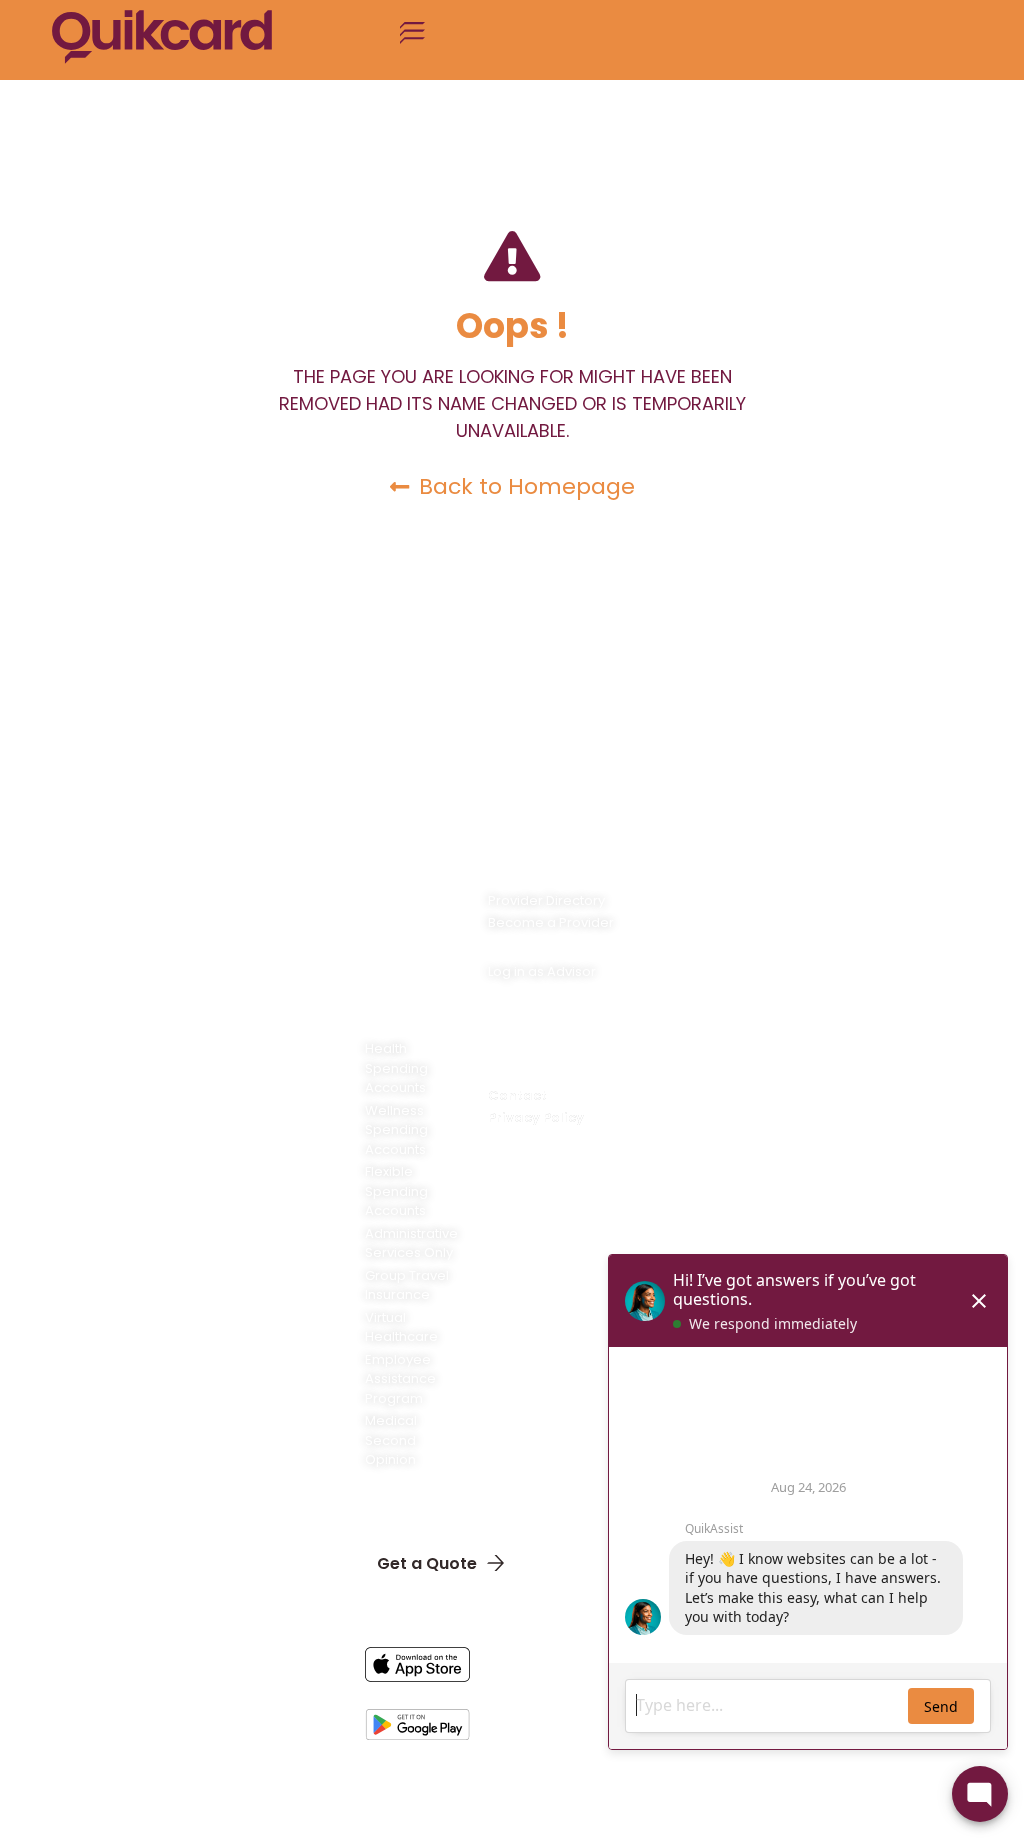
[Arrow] (566, 1797)
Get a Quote (427, 1563)
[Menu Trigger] (412, 40)
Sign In (403, 1513)
